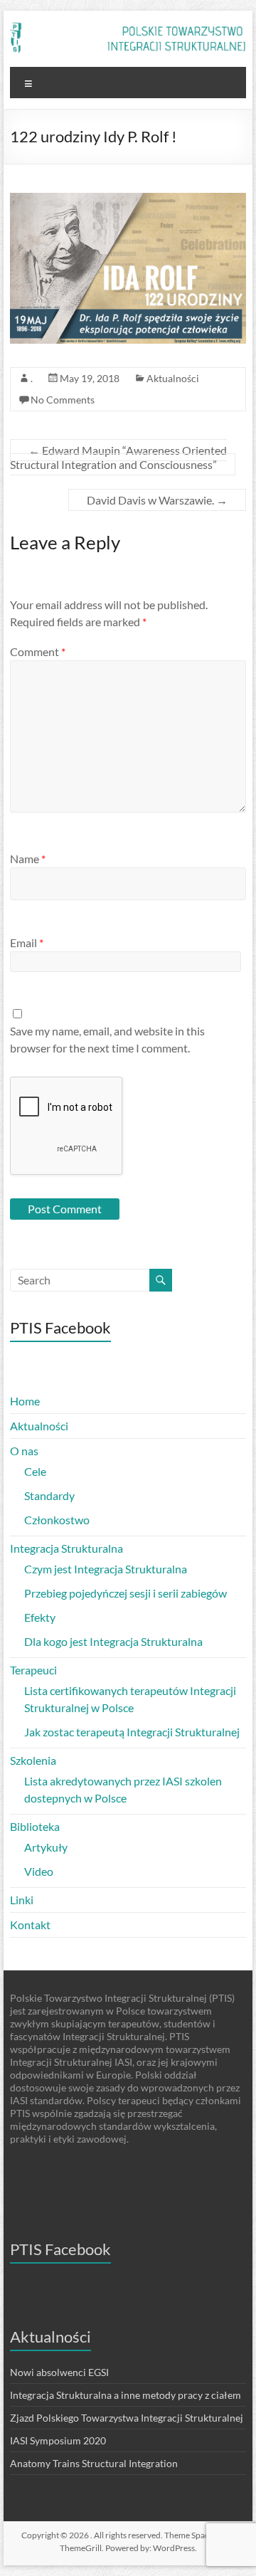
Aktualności (173, 378)
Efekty (40, 1617)
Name (28, 859)
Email (27, 943)
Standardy (49, 1495)
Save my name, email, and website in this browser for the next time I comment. (107, 1039)
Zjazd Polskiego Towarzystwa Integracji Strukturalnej (127, 2418)
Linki (22, 1900)
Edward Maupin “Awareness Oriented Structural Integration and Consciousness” (118, 457)
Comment (38, 651)
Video (39, 1871)
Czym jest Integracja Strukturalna (106, 1569)
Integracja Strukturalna (66, 1548)
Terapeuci (33, 1670)
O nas (24, 1451)
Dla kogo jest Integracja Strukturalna (113, 1641)
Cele (35, 1471)
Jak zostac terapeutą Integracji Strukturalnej (132, 1732)
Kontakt (30, 1925)
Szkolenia (33, 1760)
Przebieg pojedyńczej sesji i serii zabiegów (126, 1593)
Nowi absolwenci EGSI (59, 2372)
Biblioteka (35, 1826)
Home (25, 1401)
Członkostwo (57, 1520)
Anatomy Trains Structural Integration (94, 2463)
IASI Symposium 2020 (58, 2440)
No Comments (63, 400)
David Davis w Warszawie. (157, 500)
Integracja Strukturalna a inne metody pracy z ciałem (126, 2395)
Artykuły (46, 1847)
